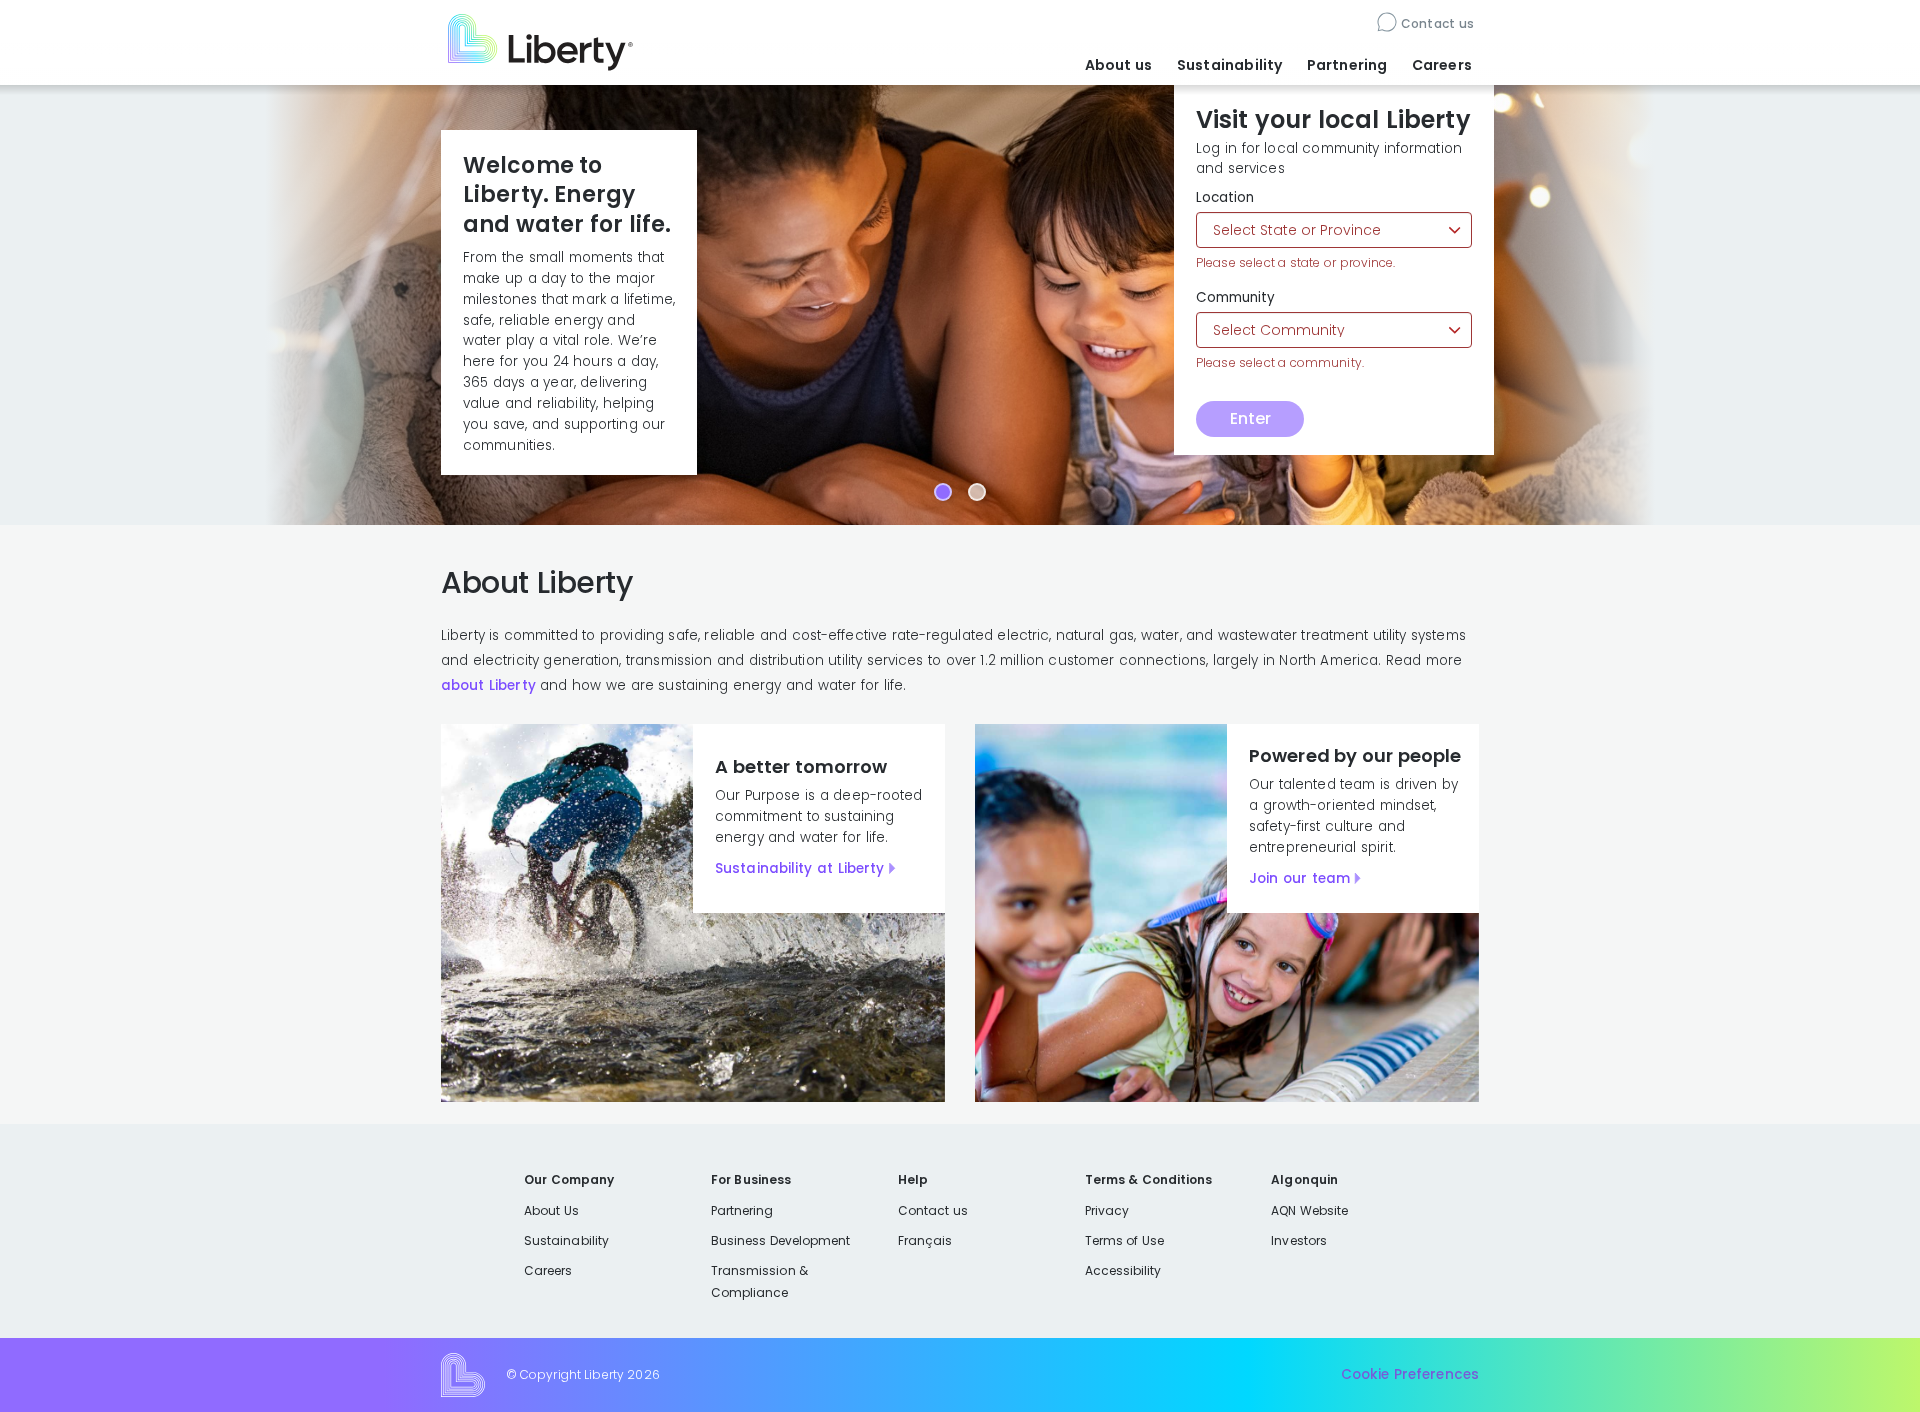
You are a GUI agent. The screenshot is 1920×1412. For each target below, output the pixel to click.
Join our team (1299, 878)
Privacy (1107, 1210)
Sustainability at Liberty (799, 868)
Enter (1250, 418)
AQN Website (1309, 1210)
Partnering (1347, 65)
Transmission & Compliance (759, 1281)
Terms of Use (1125, 1240)
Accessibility (1123, 1270)
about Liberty (488, 685)
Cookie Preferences (1410, 1374)
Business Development (781, 1240)
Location (1225, 198)
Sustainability (1230, 65)
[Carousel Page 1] (943, 492)
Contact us (1437, 23)
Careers (1442, 65)
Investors (1299, 1240)
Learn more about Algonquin (527, 382)
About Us (551, 1210)
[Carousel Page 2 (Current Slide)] (977, 492)
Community (1235, 298)
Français (925, 1240)
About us (1119, 65)
